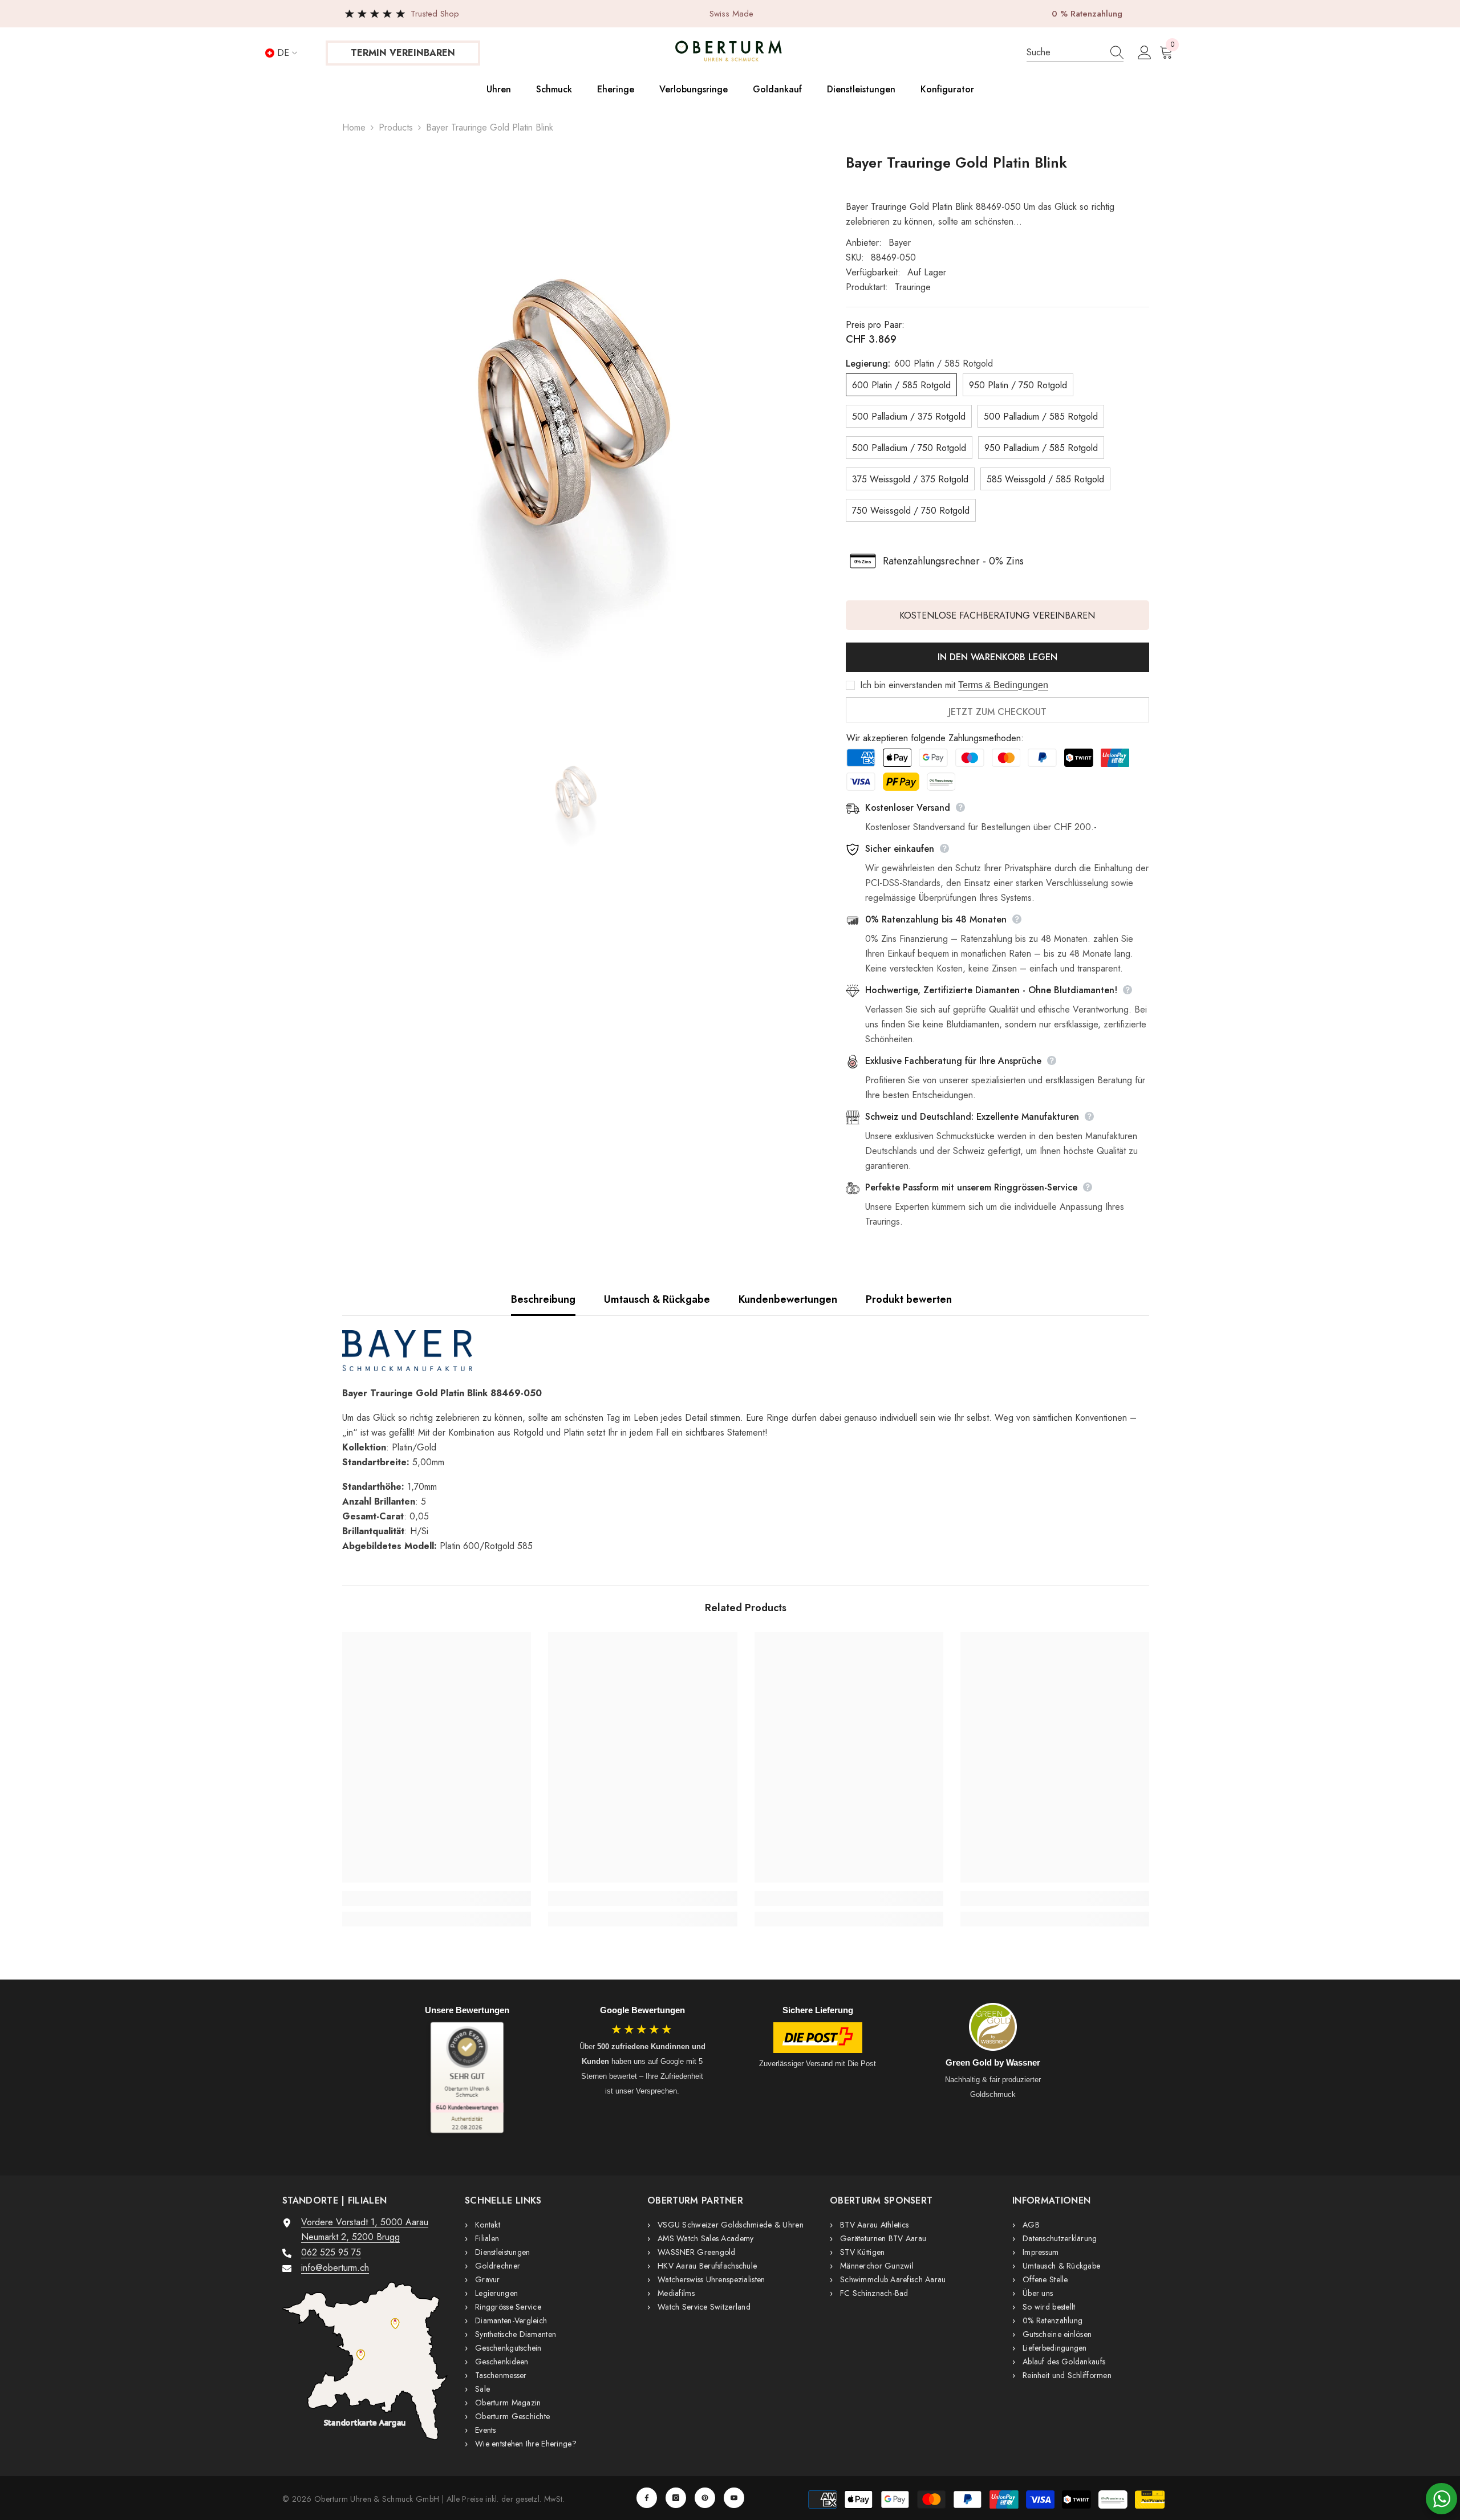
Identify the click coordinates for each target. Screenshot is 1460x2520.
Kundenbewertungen (788, 1299)
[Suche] (1075, 53)
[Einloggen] (1145, 53)
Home (354, 127)
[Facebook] (647, 2498)
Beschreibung (543, 1299)
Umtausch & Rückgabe (657, 1299)
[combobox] (1063, 52)
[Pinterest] (705, 2498)
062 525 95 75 (331, 2252)
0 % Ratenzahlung (1087, 14)
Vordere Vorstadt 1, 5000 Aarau (365, 2222)
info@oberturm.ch (335, 2268)
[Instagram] (676, 2498)
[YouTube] (734, 2498)
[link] (437, 1899)
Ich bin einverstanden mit (908, 685)
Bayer (900, 243)
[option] (577, 435)
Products (396, 127)
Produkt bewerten (909, 1299)
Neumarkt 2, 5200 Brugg (350, 2237)
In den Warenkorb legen (997, 657)
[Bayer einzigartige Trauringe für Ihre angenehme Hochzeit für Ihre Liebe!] (746, 1351)
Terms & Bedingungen (1003, 685)
